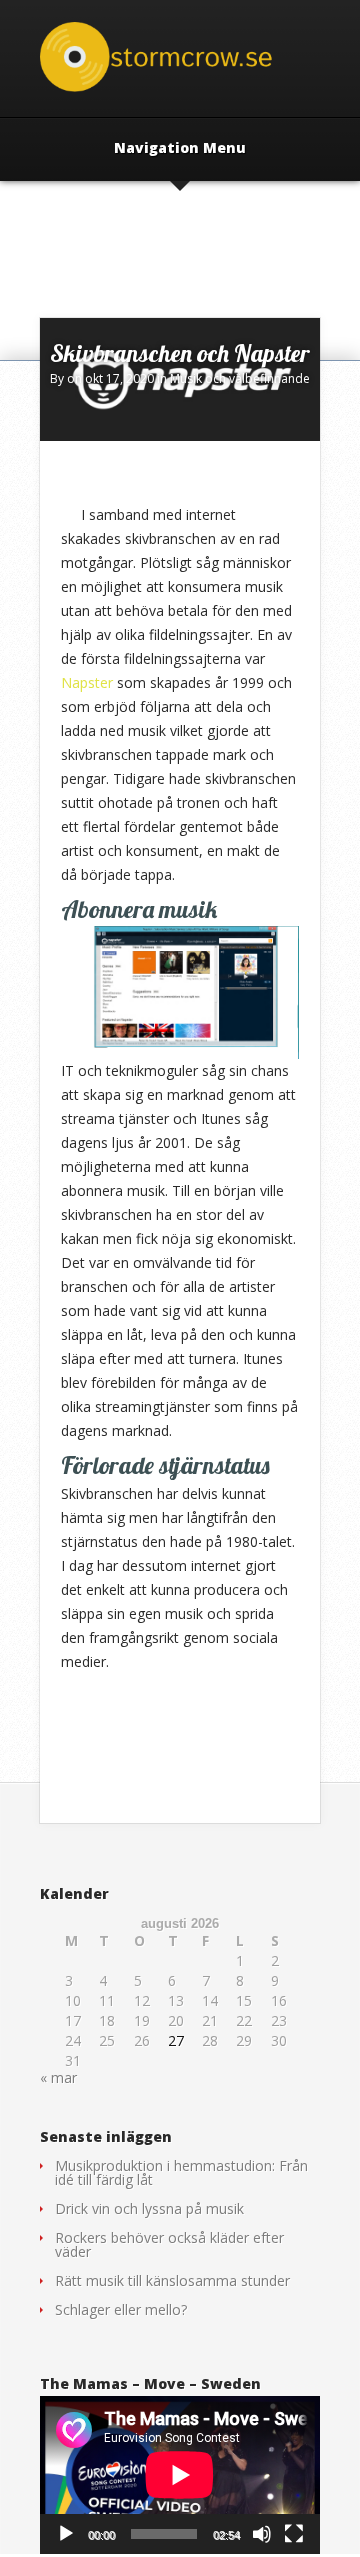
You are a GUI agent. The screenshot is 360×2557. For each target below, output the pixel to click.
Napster (87, 682)
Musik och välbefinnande (240, 378)
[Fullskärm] (294, 2534)
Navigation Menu (180, 149)
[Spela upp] (66, 2534)
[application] (180, 2475)
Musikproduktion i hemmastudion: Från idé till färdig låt (181, 2172)
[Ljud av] (262, 2534)
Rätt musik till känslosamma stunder (172, 2280)
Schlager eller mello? (121, 2309)
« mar (58, 2077)
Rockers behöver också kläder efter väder (169, 2244)
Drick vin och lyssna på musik (149, 2208)
